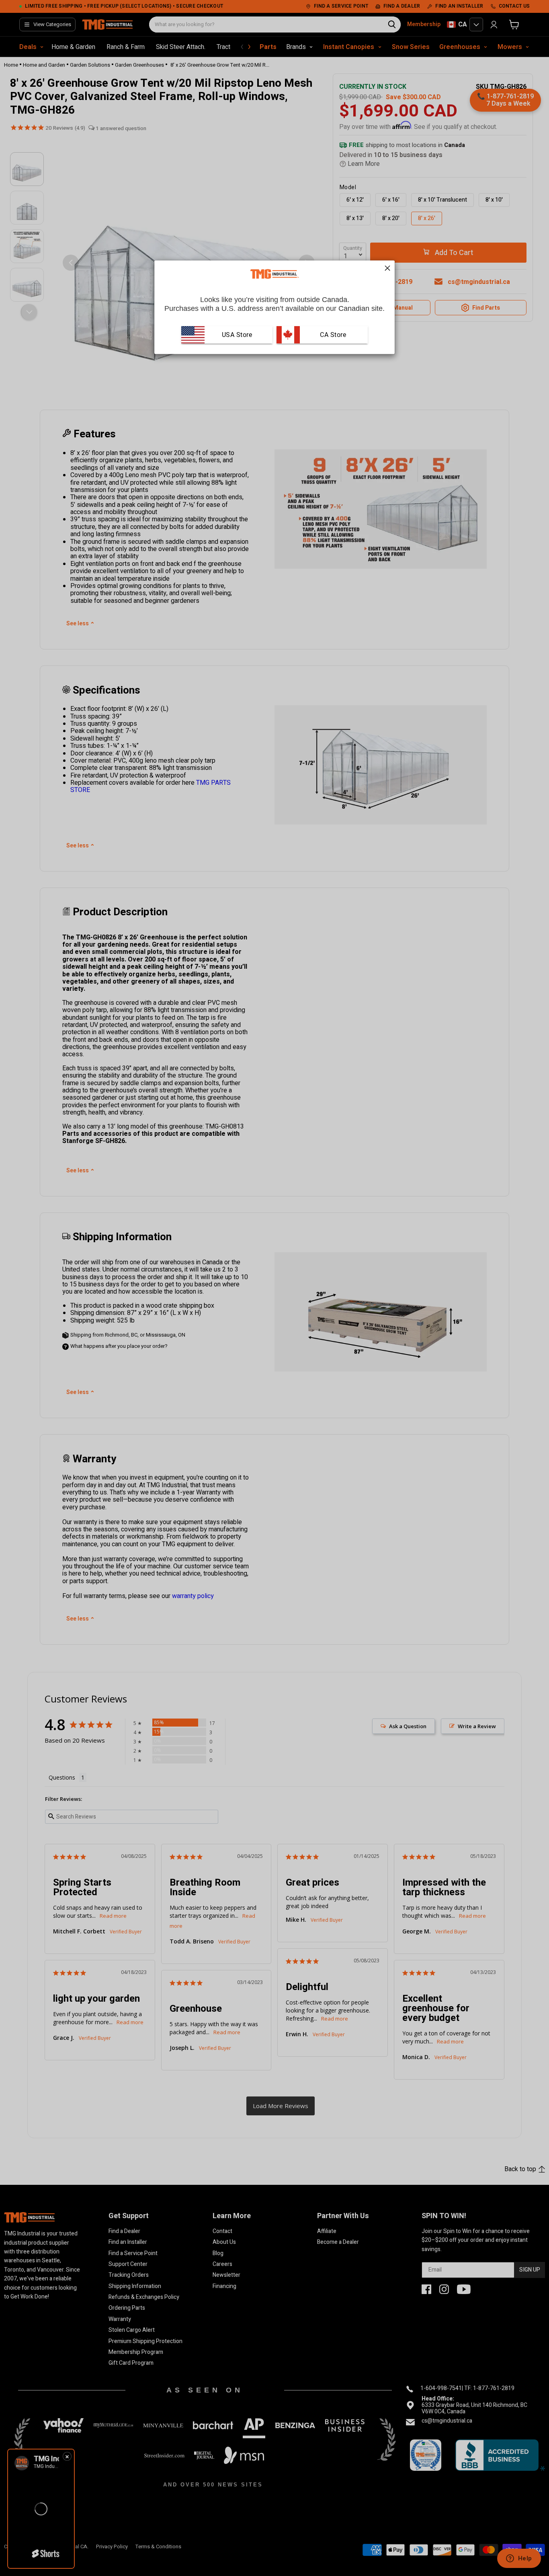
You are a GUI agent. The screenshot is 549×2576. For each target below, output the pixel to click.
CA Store (332, 334)
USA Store (237, 334)
